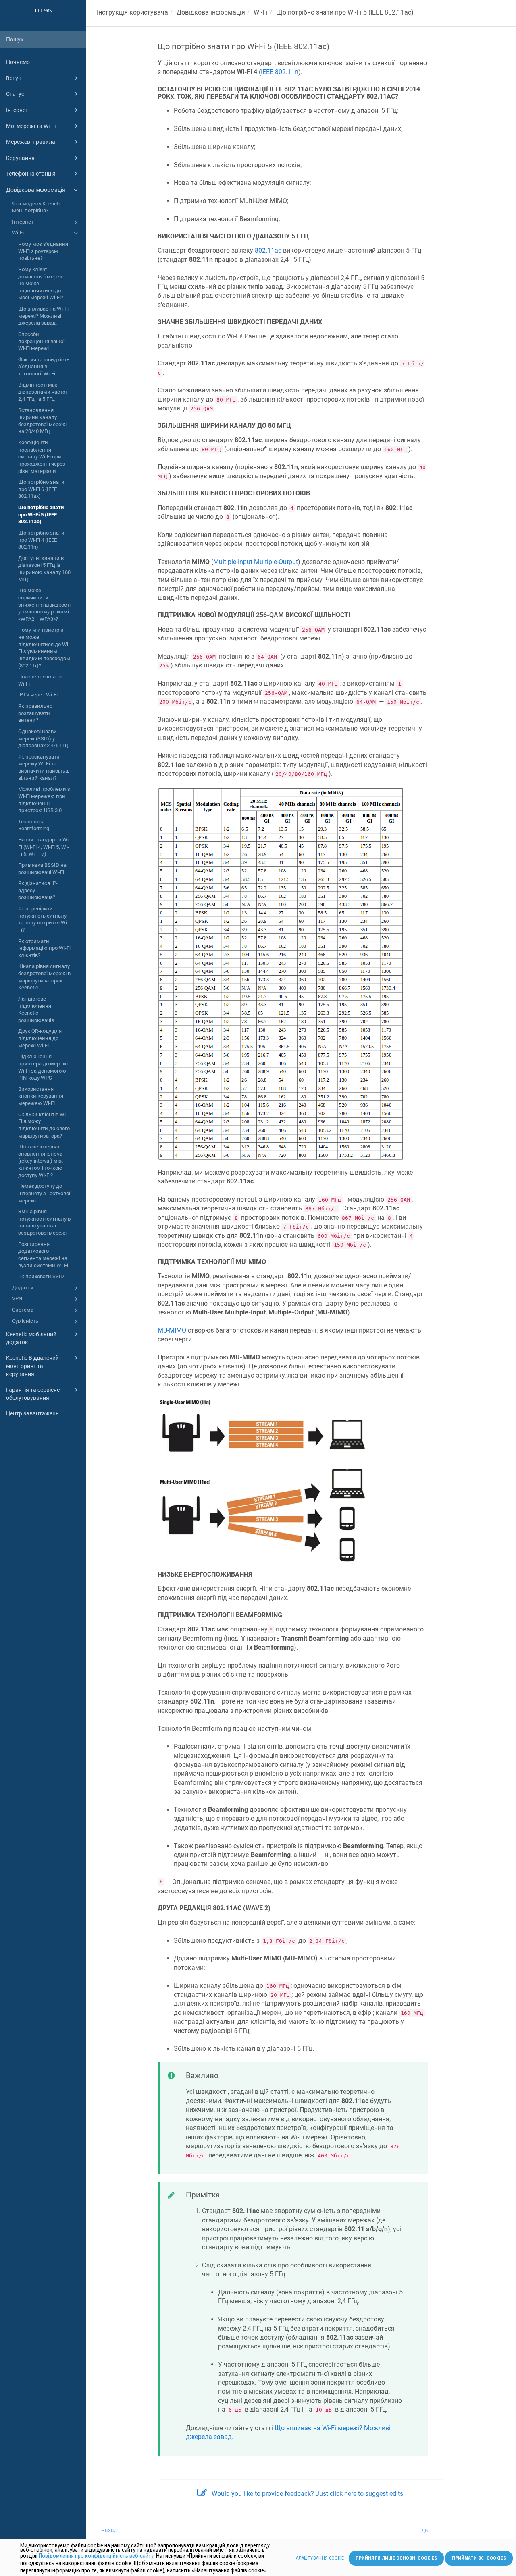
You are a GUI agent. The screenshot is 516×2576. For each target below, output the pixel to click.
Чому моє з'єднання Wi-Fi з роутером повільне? (43, 251)
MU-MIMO (172, 1330)
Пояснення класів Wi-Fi (40, 680)
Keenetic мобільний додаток (31, 1338)
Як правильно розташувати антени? (35, 713)
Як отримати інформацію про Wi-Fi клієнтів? (44, 948)
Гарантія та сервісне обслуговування (33, 1394)
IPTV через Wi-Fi (38, 695)
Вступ (14, 78)
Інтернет (17, 110)
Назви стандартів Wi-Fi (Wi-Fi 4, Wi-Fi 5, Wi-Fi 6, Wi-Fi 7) (44, 847)
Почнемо (18, 62)
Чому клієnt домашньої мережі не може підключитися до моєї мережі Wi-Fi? (41, 284)
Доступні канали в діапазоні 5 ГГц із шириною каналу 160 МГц (44, 569)
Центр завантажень (32, 1413)
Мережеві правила (31, 142)
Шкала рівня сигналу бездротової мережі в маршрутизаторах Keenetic (44, 977)
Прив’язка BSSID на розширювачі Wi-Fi (42, 869)
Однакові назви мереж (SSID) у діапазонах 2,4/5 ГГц (43, 738)
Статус (15, 94)
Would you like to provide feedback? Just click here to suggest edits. (308, 2494)
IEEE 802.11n (280, 72)
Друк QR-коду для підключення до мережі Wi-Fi (40, 1038)
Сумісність (25, 1321)
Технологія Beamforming (34, 825)
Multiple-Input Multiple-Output (256, 562)
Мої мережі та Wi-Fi (31, 126)
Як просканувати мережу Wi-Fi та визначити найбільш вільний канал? (44, 767)
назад (109, 2530)
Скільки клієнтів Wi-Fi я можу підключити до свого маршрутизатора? (44, 1125)
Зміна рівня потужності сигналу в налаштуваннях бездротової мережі (44, 1222)
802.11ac (268, 250)
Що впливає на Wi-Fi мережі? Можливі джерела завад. (43, 316)
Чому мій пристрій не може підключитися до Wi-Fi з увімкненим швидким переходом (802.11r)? (44, 648)
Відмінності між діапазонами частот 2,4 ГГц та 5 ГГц (43, 392)
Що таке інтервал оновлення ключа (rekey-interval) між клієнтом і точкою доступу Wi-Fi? (41, 1161)
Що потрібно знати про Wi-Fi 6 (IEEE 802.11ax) (41, 489)
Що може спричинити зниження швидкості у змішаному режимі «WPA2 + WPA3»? (44, 605)
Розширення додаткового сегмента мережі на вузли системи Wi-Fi (43, 1255)
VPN (17, 1298)
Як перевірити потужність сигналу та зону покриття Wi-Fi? (43, 919)
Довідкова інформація (36, 190)
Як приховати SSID (41, 1276)
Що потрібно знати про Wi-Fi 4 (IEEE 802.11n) (41, 540)
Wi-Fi (18, 233)
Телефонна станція (31, 174)
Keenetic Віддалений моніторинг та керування (32, 1366)
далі (427, 2530)
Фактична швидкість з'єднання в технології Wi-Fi (44, 367)
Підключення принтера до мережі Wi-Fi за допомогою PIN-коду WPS (43, 1067)
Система (23, 1310)
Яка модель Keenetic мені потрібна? (37, 207)
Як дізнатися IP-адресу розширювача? (38, 890)
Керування (20, 158)
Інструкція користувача (132, 12)
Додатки (23, 1288)
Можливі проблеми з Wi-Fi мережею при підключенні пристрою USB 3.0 (44, 800)
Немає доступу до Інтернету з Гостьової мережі (44, 1193)
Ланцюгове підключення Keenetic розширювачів (36, 1009)
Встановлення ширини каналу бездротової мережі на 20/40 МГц (42, 421)
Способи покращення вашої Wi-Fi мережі (41, 341)
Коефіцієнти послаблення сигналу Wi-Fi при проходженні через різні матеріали (42, 457)
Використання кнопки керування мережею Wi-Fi (41, 1096)
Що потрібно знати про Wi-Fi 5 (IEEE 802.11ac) (41, 514)
